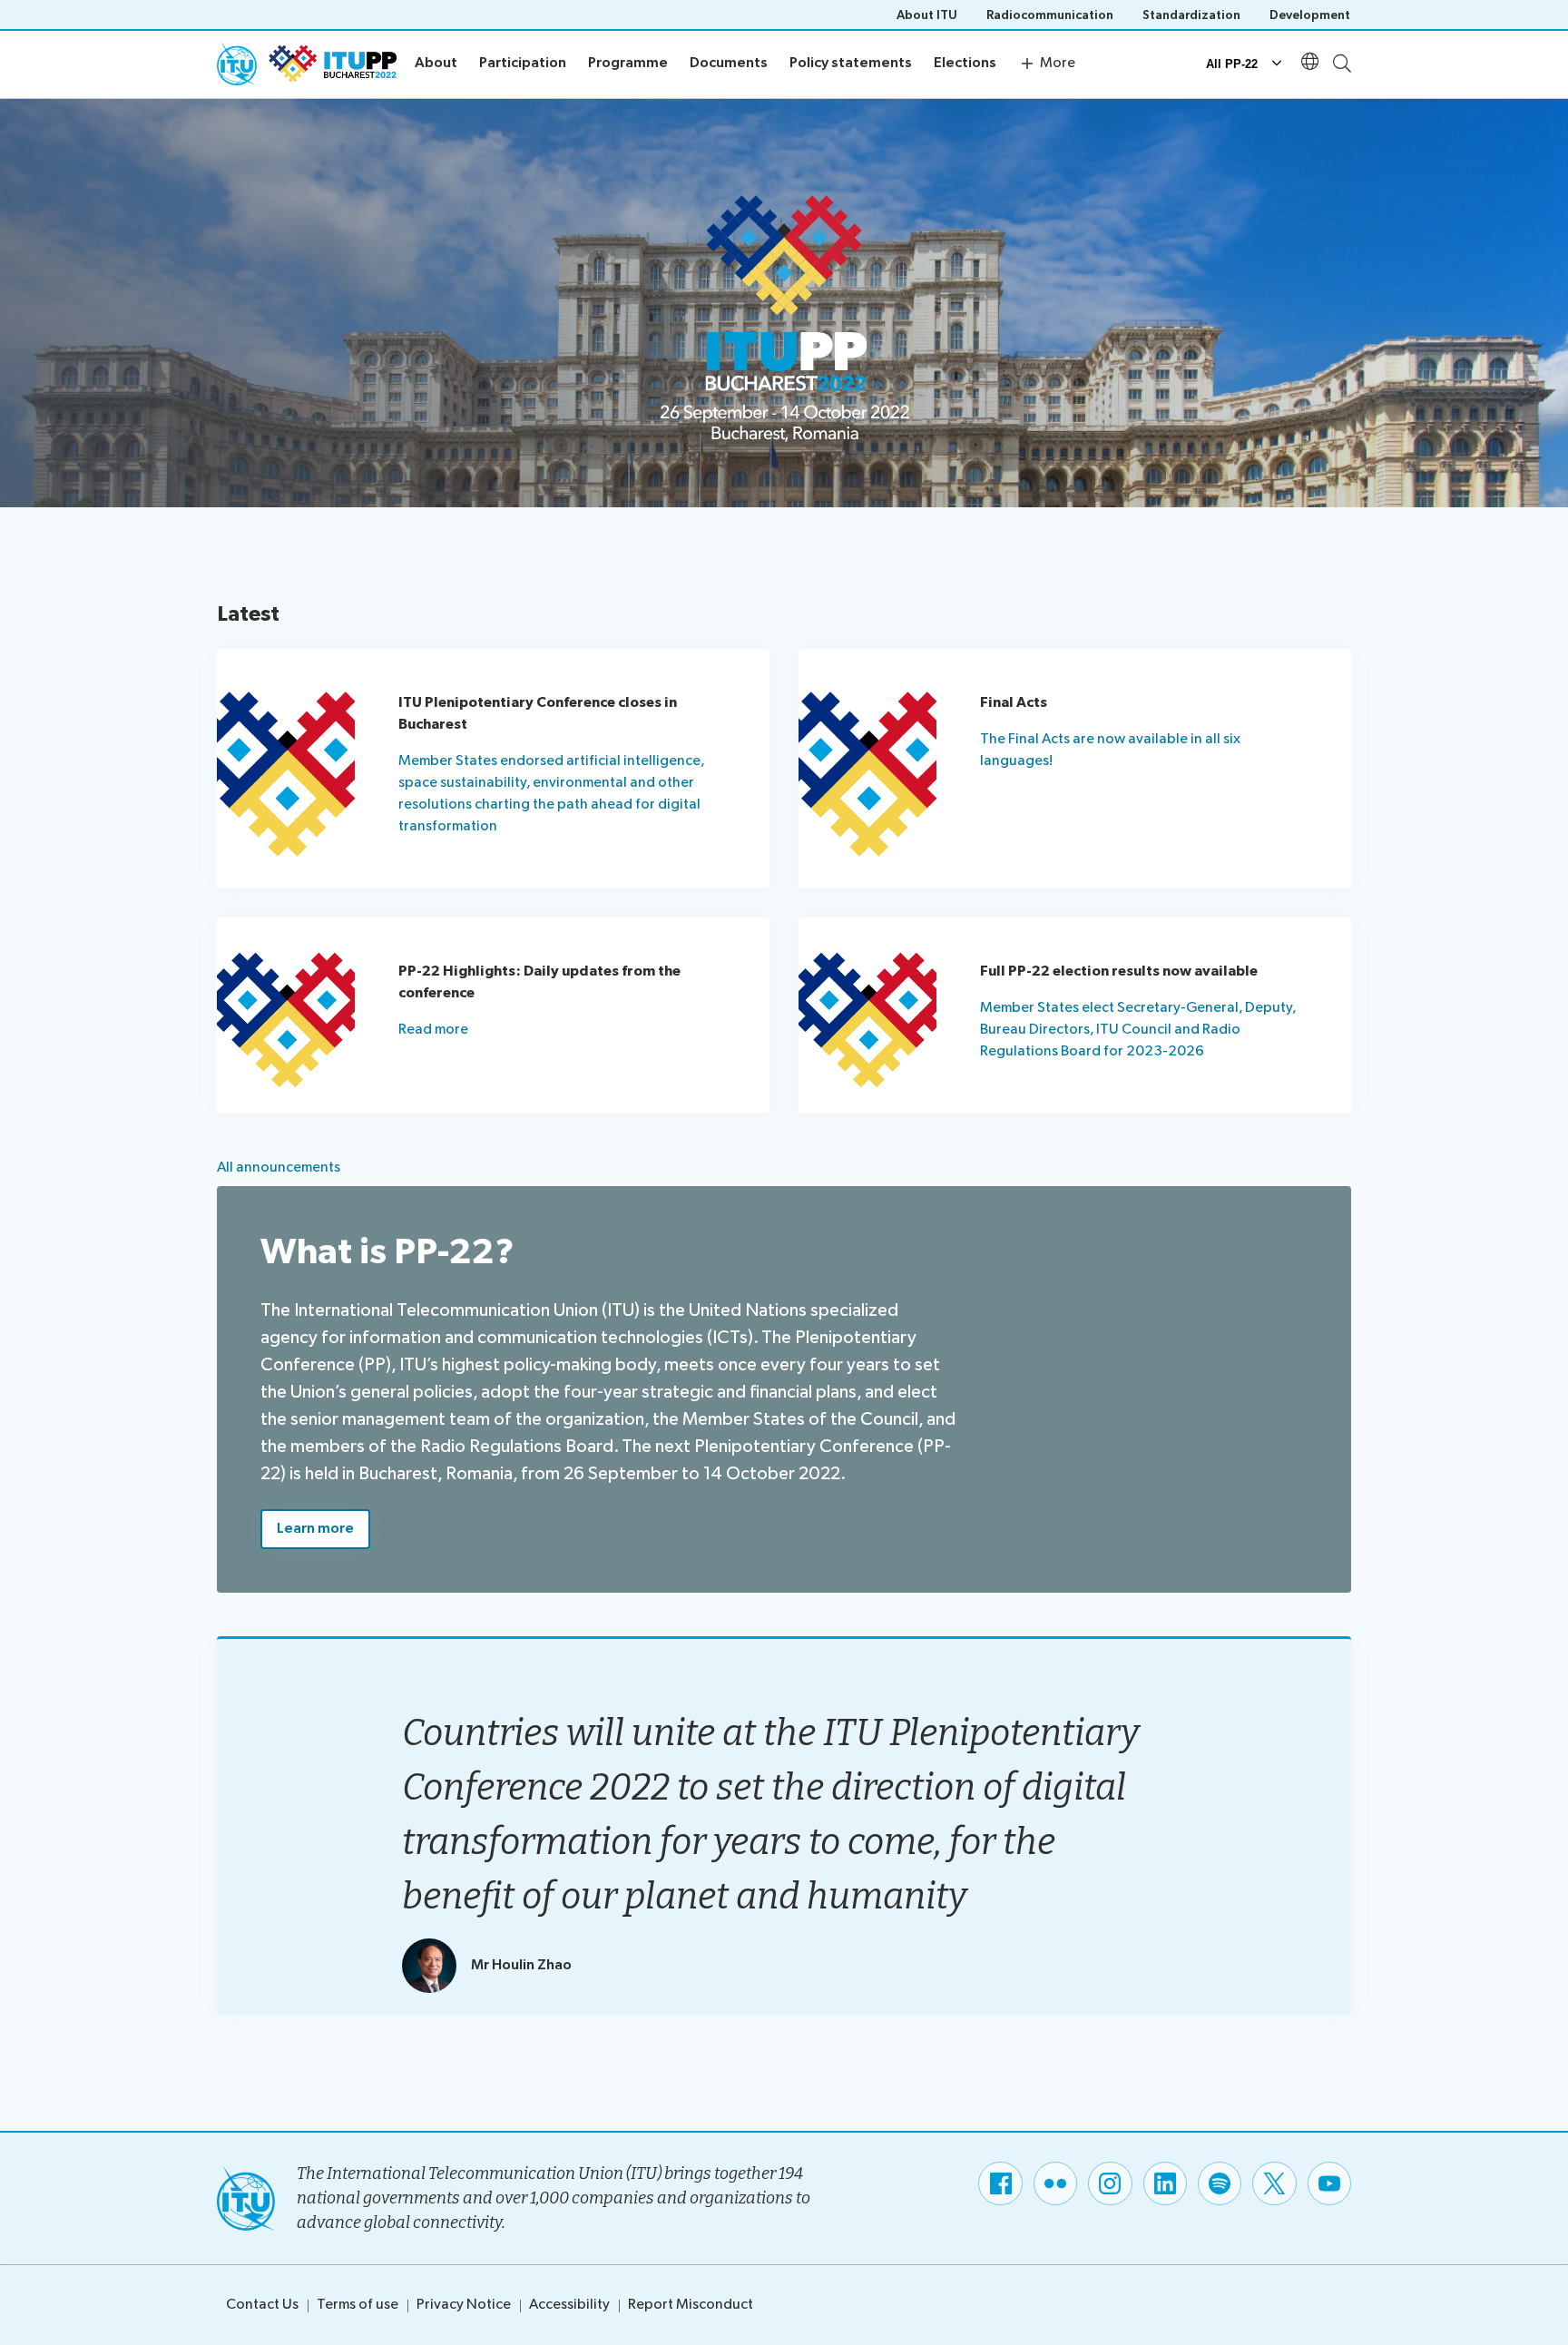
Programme (628, 63)
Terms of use (358, 2305)
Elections (965, 63)
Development (1310, 15)
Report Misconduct (691, 2305)
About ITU (927, 15)
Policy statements (851, 63)
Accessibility (569, 2305)
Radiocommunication (1050, 15)
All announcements (279, 1168)
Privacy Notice (464, 2305)
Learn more (315, 1529)
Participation (523, 63)
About (436, 63)
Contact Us (262, 2305)
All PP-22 (1232, 64)
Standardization (1191, 15)
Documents (729, 63)
